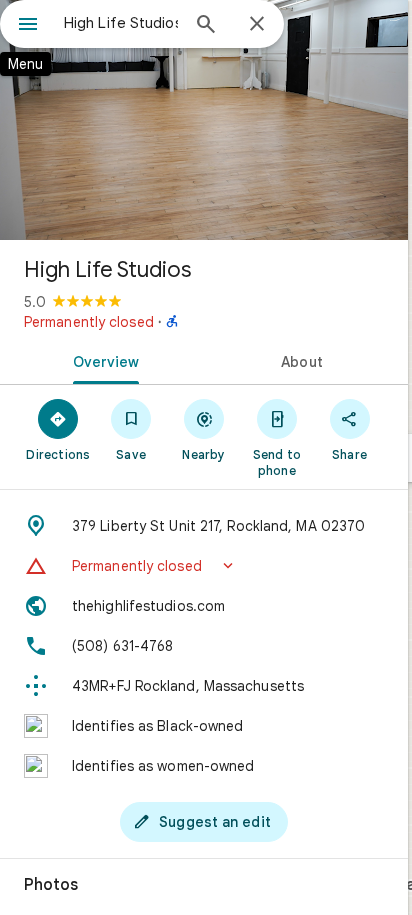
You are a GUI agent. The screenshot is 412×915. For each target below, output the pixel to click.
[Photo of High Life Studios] (204, 120)
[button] (204, 566)
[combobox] (121, 23)
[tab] (102, 360)
